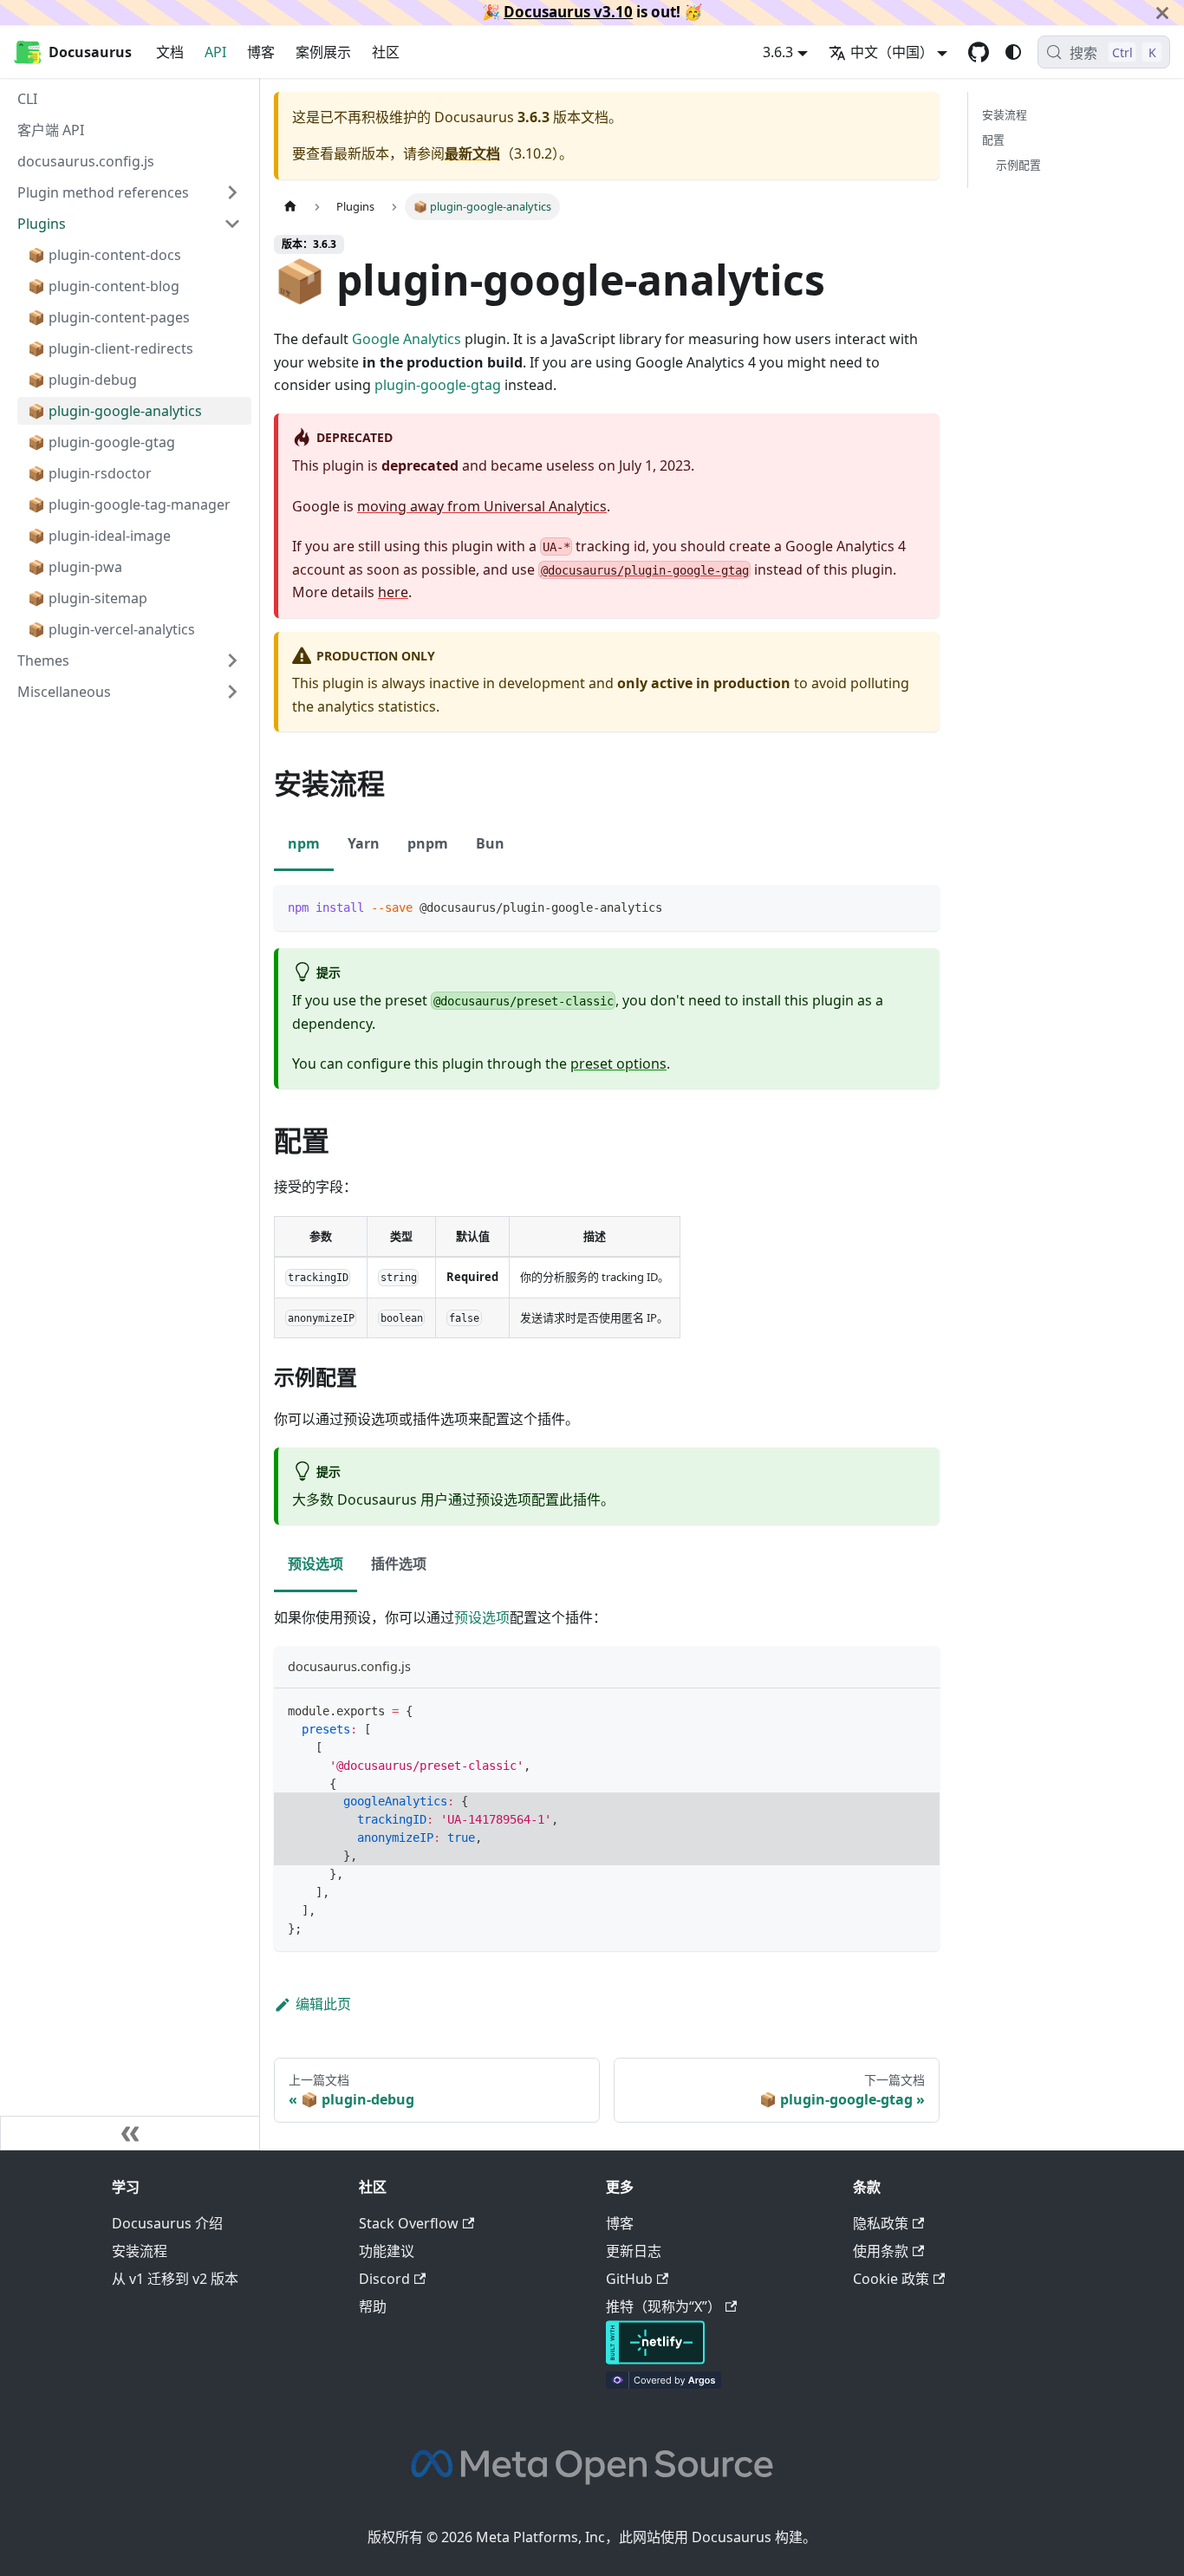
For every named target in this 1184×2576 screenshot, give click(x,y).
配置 (993, 140)
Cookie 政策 (891, 2279)
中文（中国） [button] (892, 52)
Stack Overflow (409, 2223)
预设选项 (482, 1617)
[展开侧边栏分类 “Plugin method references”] (232, 192)
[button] (129, 692)
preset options (618, 1064)
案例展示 (323, 52)
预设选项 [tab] (316, 1564)
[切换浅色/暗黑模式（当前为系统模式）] (1013, 52)
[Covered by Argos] (664, 2384)
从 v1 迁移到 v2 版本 (175, 2279)
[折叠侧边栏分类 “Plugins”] (232, 224)
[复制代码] (918, 906)
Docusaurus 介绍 (167, 2223)
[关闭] (1162, 13)
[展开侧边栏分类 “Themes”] (232, 660)
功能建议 (387, 2251)
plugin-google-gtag (438, 385)
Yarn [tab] (364, 843)
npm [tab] (304, 843)
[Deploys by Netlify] (655, 2359)
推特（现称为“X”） (664, 2306)
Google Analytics (407, 339)
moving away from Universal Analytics (482, 506)
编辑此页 (323, 2004)
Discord (384, 2279)
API (215, 52)
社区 (386, 52)
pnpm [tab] (428, 843)
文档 (170, 52)
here (393, 592)
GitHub (629, 2279)
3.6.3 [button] (778, 52)
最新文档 (472, 153)
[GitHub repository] (979, 52)
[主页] (290, 207)
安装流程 (1005, 114)
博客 (261, 52)
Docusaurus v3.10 (568, 12)
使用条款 (881, 2251)
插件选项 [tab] (399, 1564)
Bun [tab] (490, 843)
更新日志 (634, 2251)
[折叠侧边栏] (130, 2133)
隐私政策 (881, 2223)
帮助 (373, 2306)
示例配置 (1018, 165)
